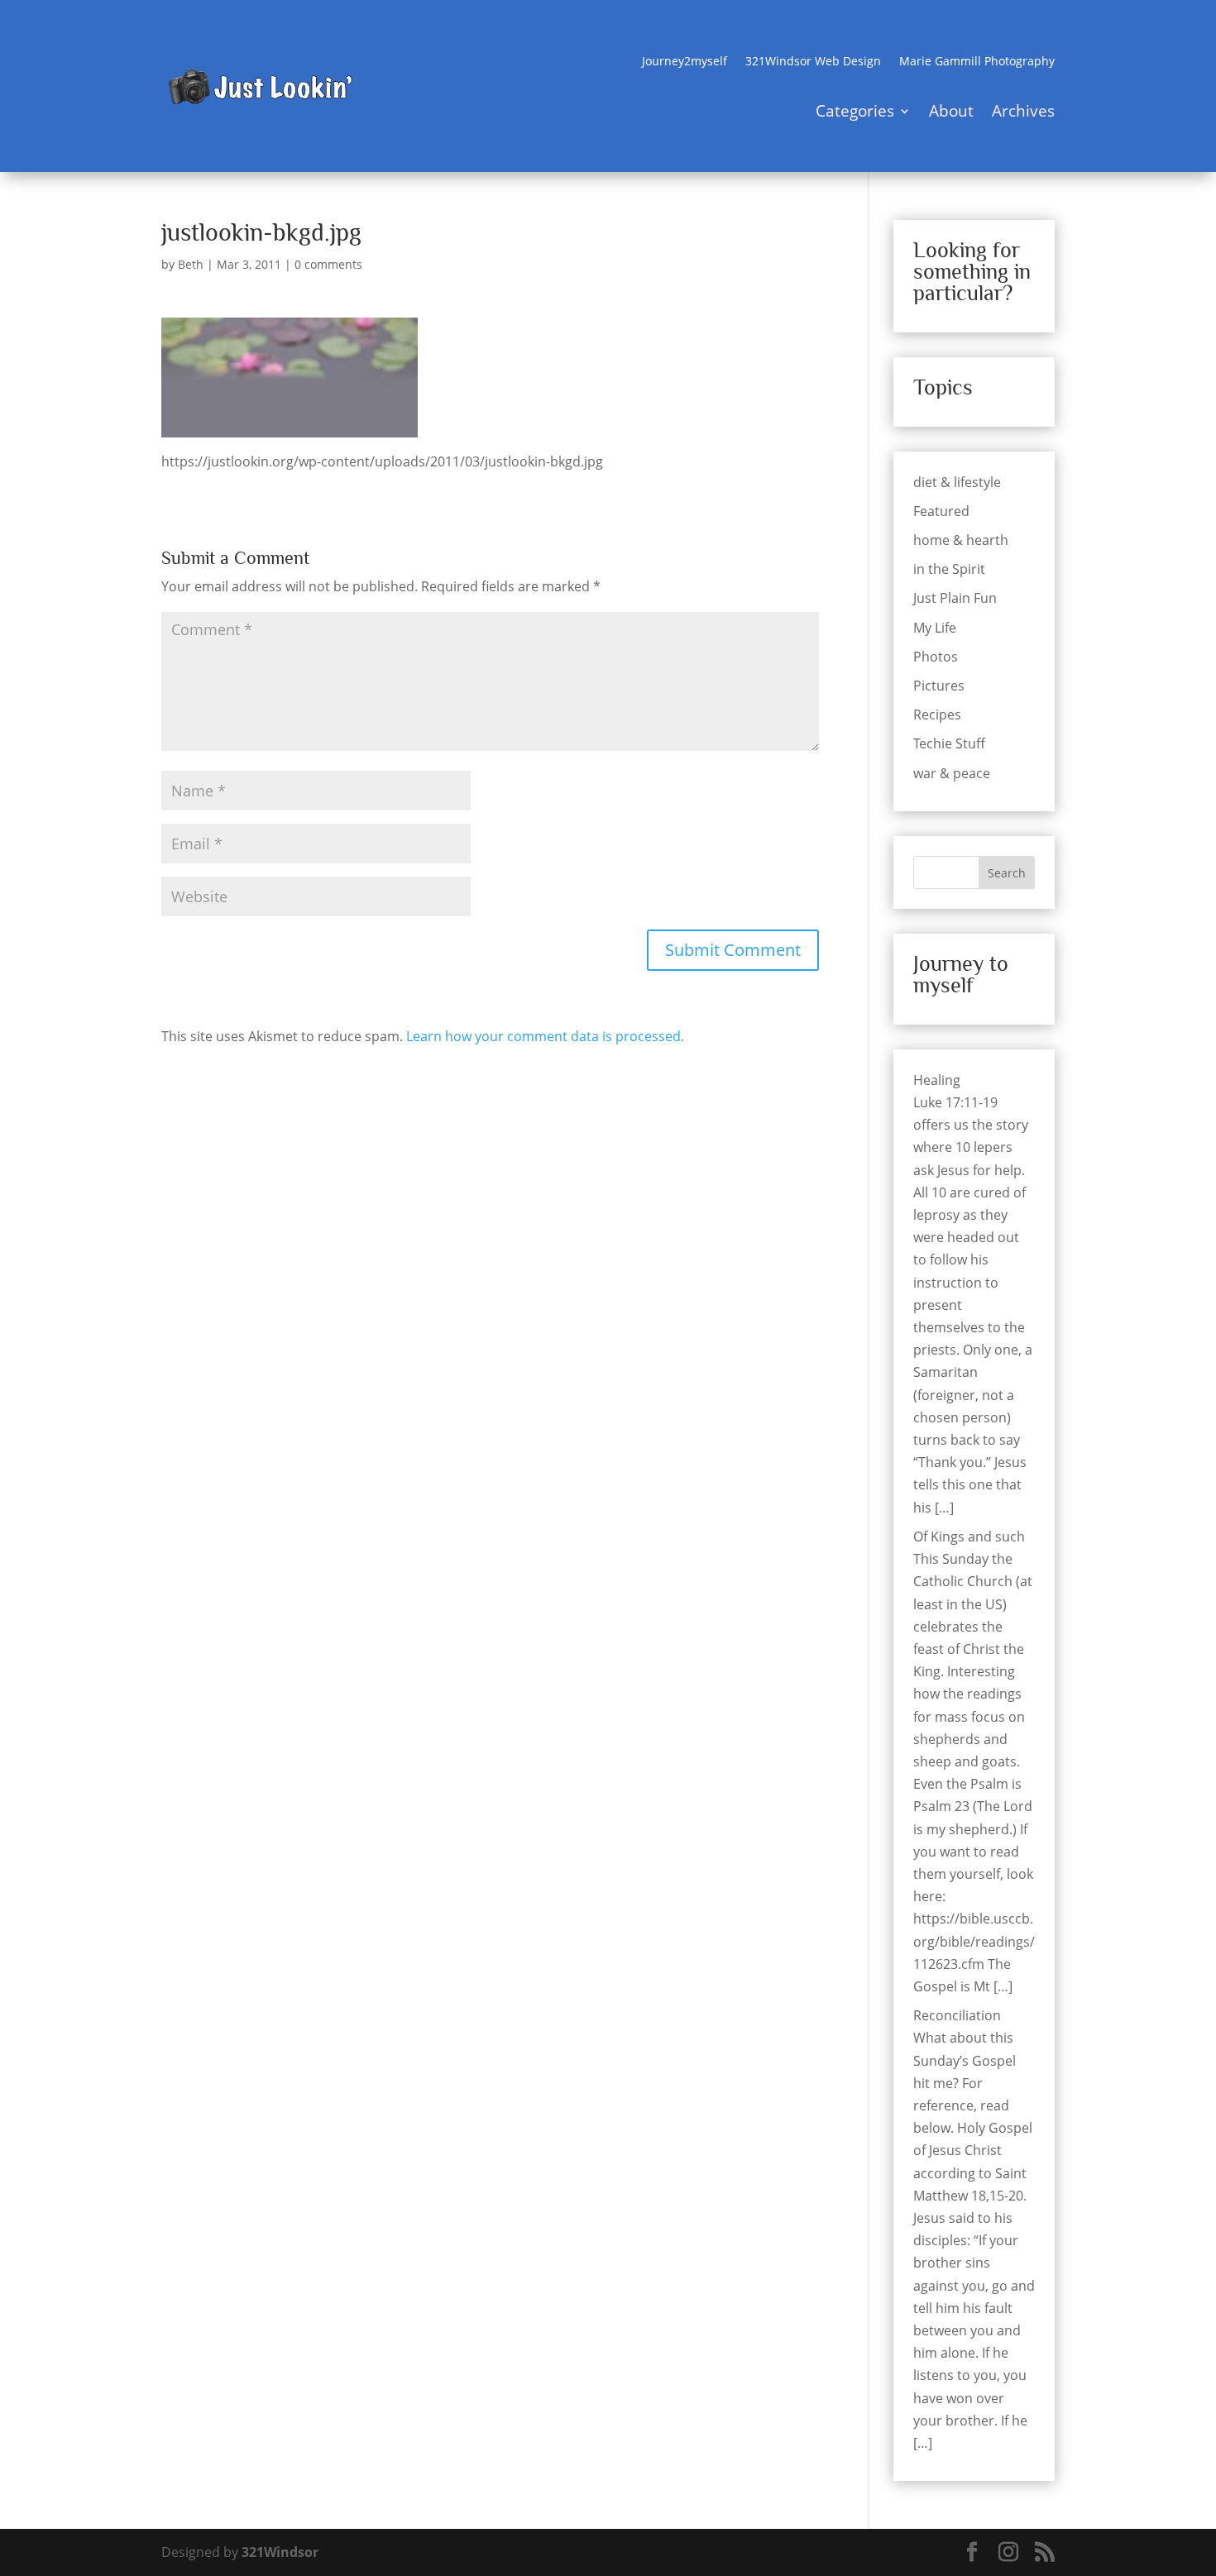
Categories (855, 113)
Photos (936, 657)
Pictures (939, 686)
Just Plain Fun (955, 598)
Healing (937, 1080)
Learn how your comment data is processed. (545, 1036)
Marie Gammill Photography (977, 62)
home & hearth (961, 540)
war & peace (952, 773)
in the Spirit (949, 569)
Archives (1023, 113)
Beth (191, 264)
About (951, 113)
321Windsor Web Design (813, 62)
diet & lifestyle (957, 482)
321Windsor (280, 2552)
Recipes (937, 714)
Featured (941, 511)
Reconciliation (957, 2015)
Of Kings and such (969, 1537)
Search (1007, 873)
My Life (935, 628)
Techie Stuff (949, 743)
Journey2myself (685, 62)
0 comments (328, 264)
